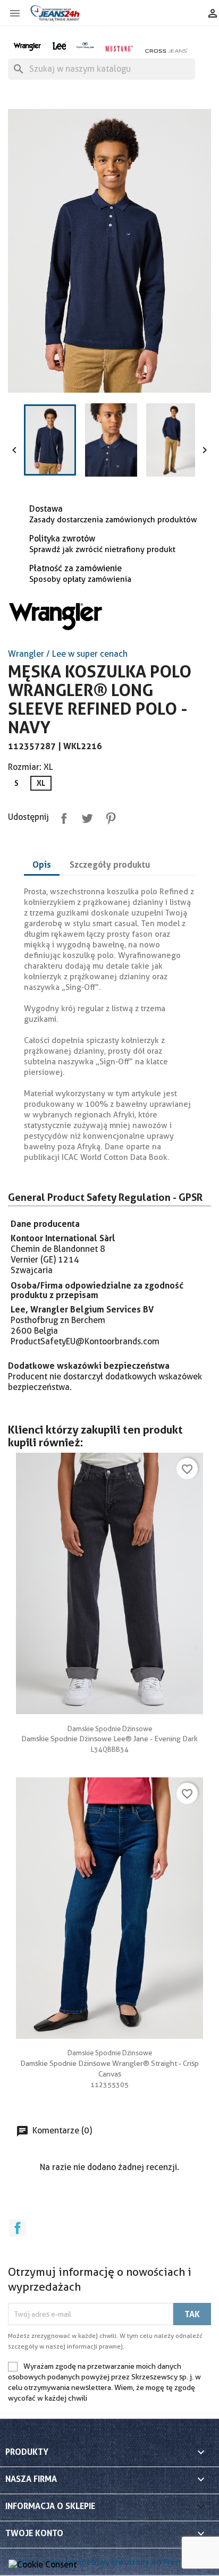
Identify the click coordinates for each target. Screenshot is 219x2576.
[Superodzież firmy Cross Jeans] (167, 50)
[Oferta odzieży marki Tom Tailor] (85, 45)
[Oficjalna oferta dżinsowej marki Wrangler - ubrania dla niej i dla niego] (28, 45)
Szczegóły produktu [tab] (110, 865)
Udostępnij (62, 816)
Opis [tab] (42, 865)
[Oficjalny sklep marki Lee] (59, 45)
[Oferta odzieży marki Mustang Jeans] (119, 48)
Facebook (18, 2228)
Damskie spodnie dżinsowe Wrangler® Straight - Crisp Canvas (109, 2063)
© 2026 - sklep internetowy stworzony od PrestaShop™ (109, 2562)
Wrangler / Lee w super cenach (68, 654)
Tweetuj (85, 816)
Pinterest (108, 816)
